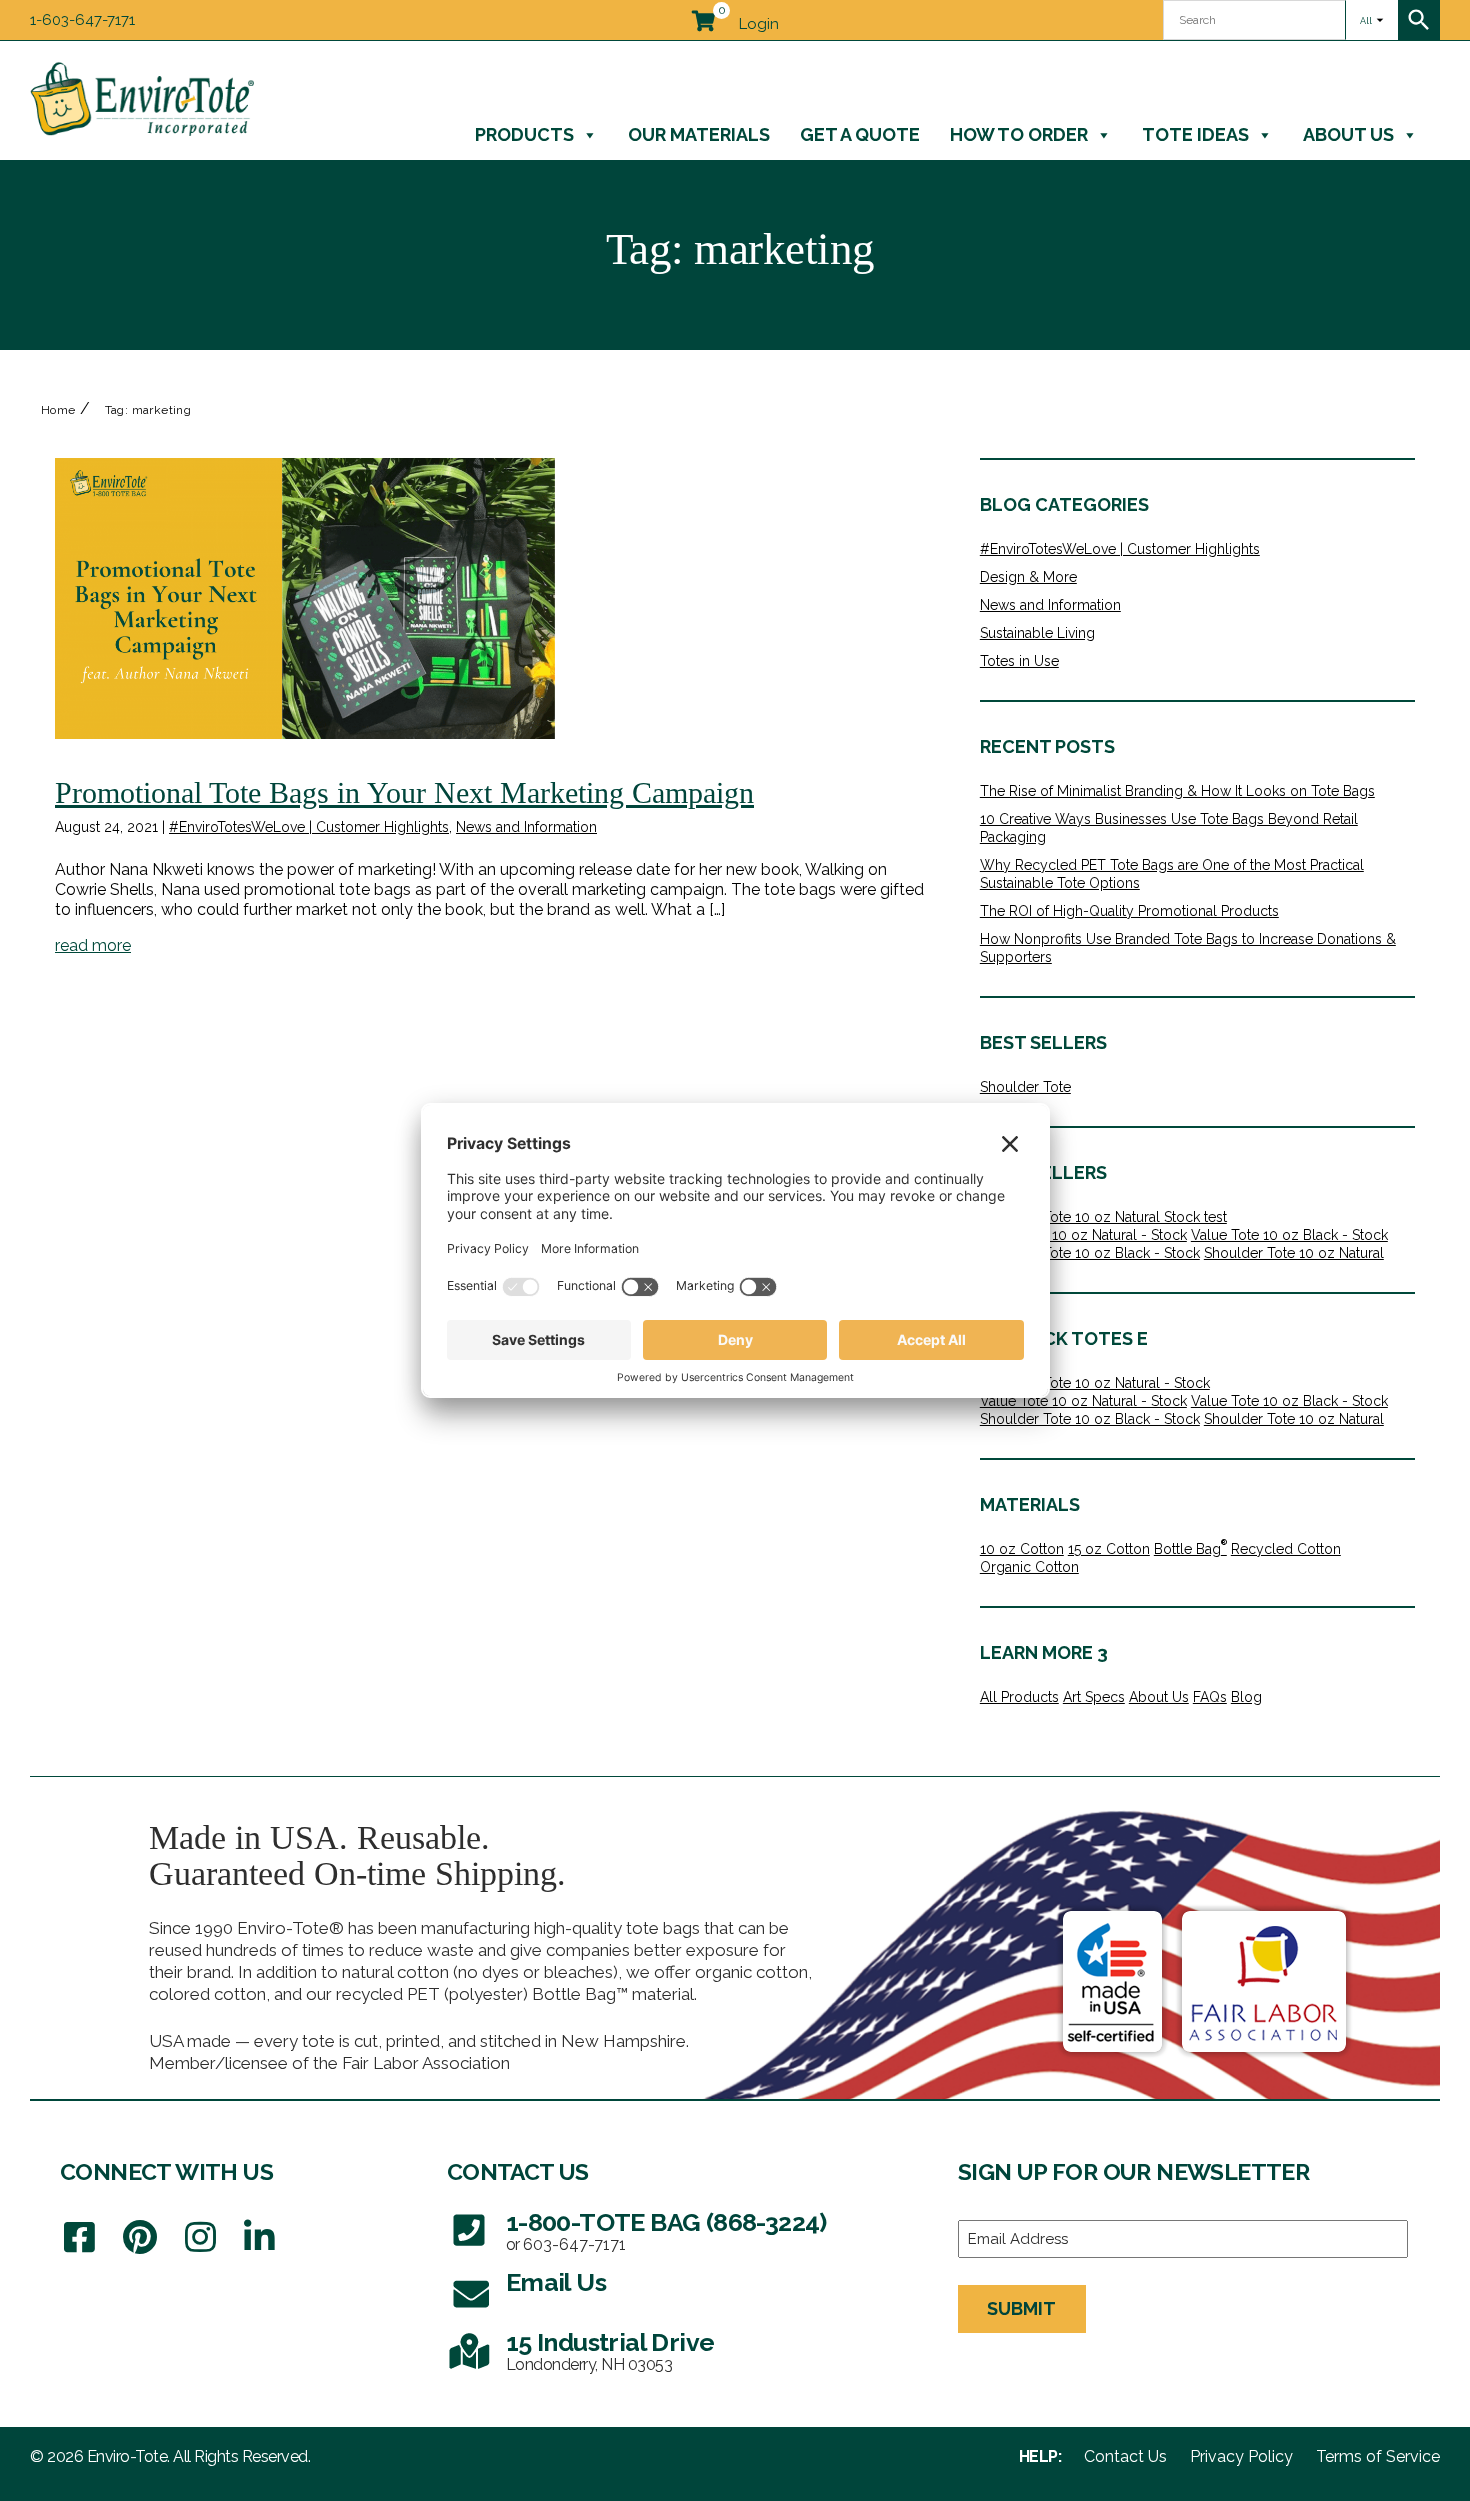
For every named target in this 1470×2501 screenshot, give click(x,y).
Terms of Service (1378, 2457)
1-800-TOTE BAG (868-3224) (666, 2222)
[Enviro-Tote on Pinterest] (140, 2238)
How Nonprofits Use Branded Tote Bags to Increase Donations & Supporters (1188, 948)
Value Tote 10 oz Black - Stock (1289, 1235)
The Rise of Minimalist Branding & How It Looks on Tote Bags (1177, 791)
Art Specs (1094, 1697)
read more (93, 945)
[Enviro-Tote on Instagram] (200, 2238)
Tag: (148, 410)
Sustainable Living (1037, 633)
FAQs (1210, 1697)
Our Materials (699, 134)
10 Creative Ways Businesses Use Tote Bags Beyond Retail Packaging (1169, 828)
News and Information (526, 827)
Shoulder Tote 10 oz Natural (1294, 1253)
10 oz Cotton (1022, 1549)
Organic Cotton (1029, 1567)
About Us (1348, 134)
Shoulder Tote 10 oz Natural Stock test (1103, 1217)
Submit (1021, 2308)
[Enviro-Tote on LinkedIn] (259, 2238)
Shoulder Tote (1025, 1087)
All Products (1019, 1697)
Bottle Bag (1190, 1548)
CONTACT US (518, 2171)
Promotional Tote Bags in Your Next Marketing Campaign (404, 792)
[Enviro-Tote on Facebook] (79, 2238)
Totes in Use (1019, 661)
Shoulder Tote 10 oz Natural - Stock (1095, 1383)
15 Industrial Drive (610, 2342)
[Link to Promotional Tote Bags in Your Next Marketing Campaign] (305, 598)
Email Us (556, 2282)
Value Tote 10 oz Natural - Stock (1083, 1235)
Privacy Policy (1241, 2457)
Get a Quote (860, 134)
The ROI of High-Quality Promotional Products (1129, 911)
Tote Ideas (1195, 134)
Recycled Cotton (1286, 1549)
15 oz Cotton (1109, 1549)
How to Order (1019, 134)
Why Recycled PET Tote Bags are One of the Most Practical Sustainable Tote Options (1172, 874)
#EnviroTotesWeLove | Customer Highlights (309, 827)
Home (58, 410)
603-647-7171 (574, 2245)
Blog (1246, 1697)
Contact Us (1125, 2457)
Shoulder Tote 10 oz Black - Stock (1090, 1253)
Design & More (1028, 577)
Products (524, 134)
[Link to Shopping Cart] (703, 17)
